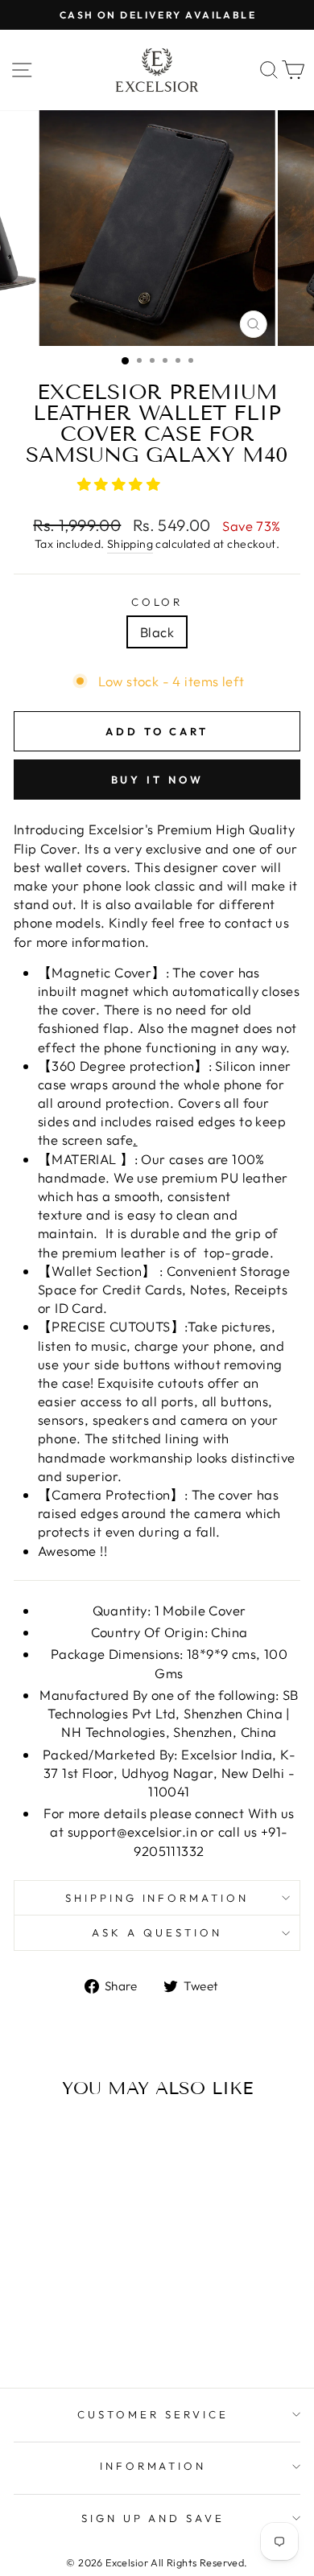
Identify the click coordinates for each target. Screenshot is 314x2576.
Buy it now (157, 780)
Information (153, 2466)
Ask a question (157, 1932)
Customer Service (153, 2414)
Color (157, 602)
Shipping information (157, 1898)
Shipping (130, 544)
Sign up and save (153, 2518)
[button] (121, 484)
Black (157, 632)
